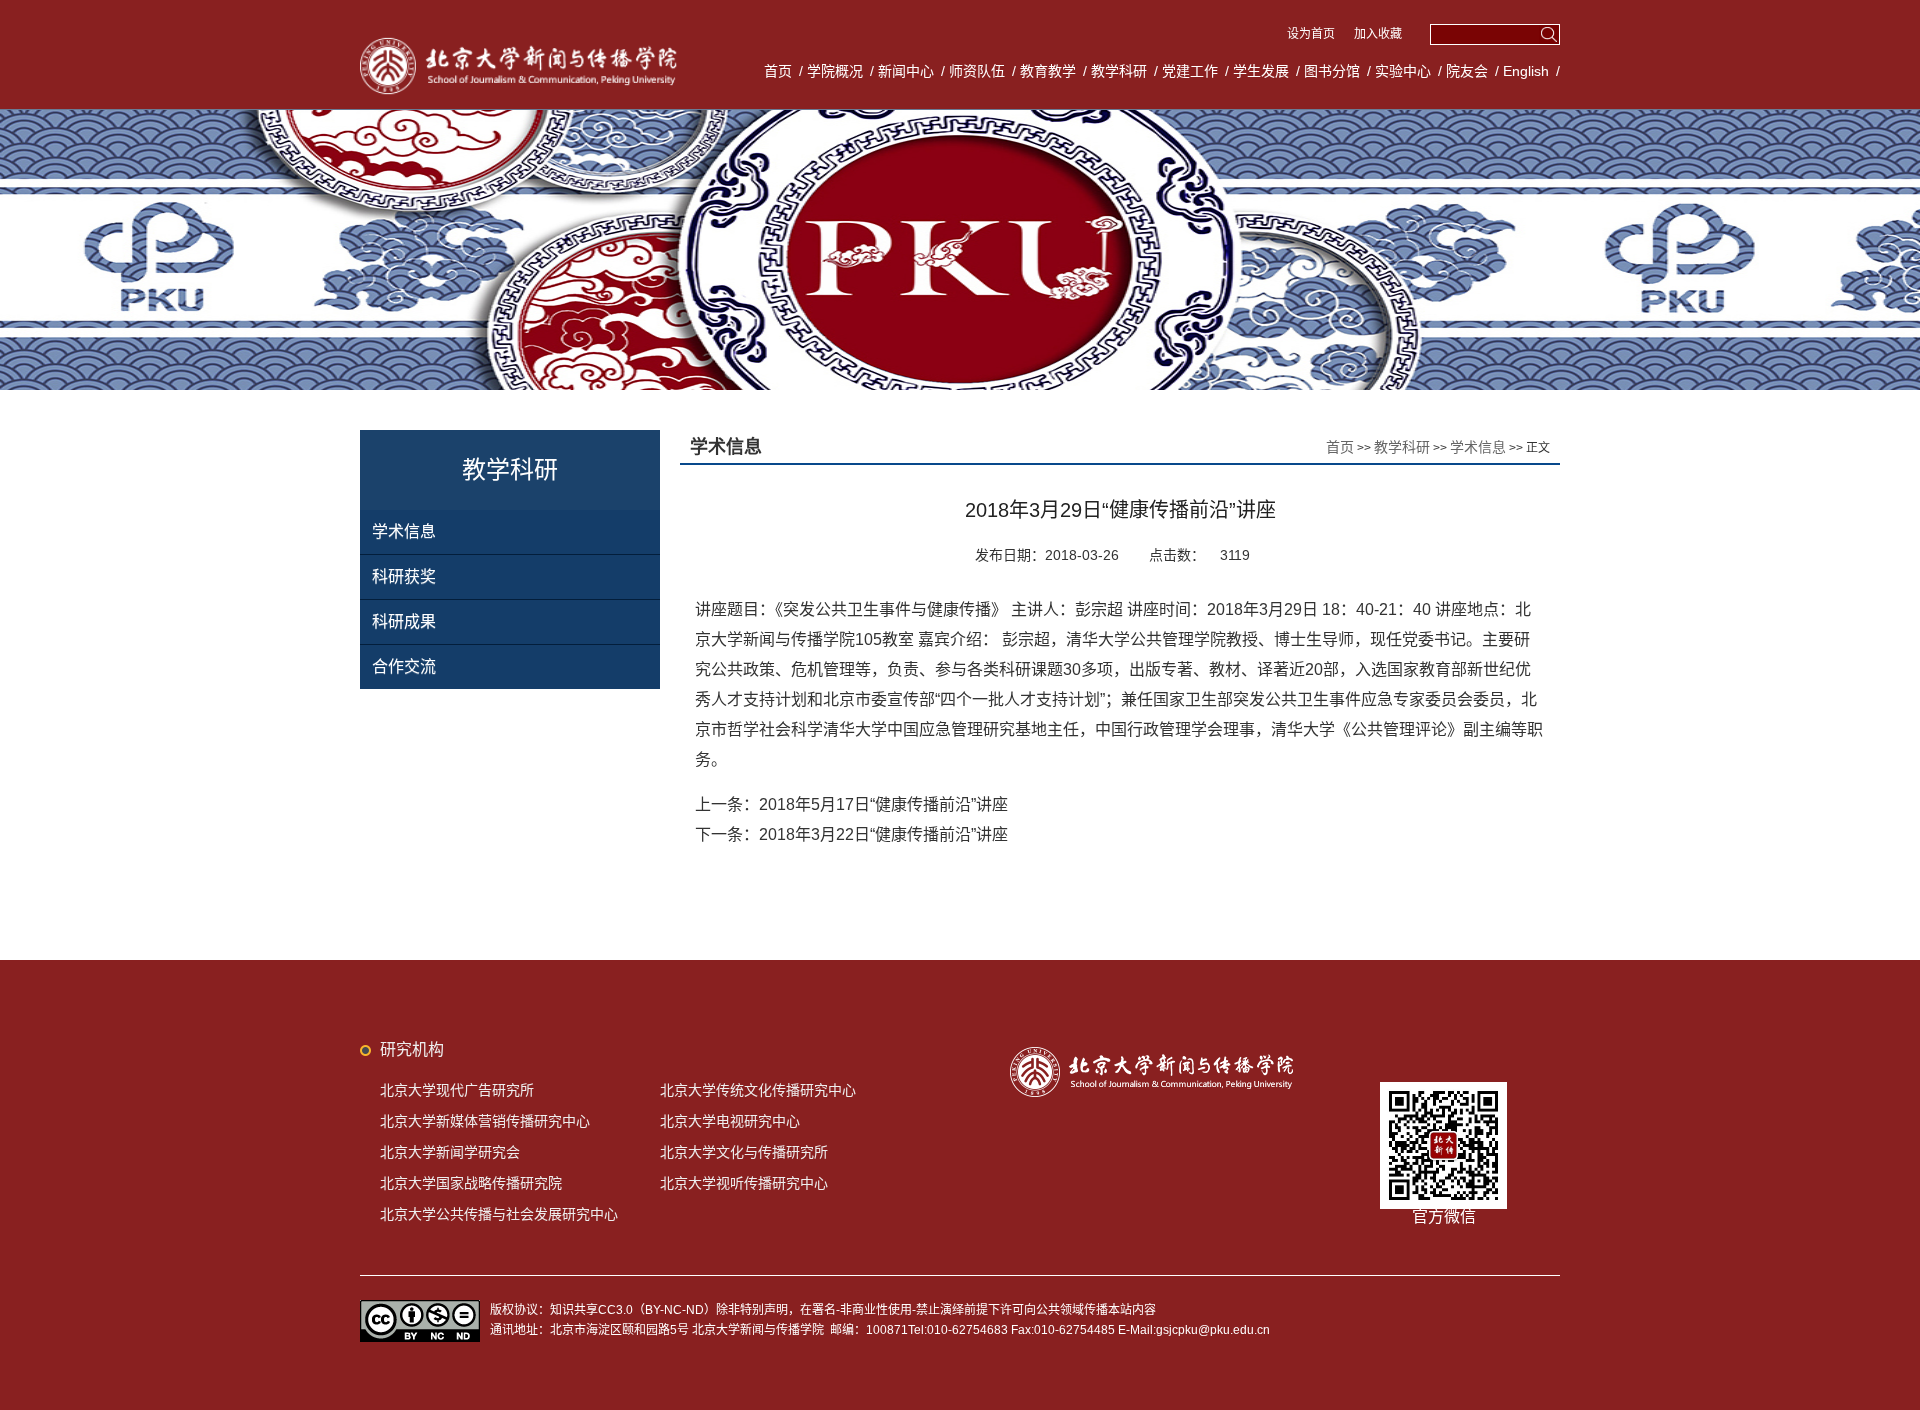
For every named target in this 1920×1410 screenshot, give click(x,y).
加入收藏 (1378, 34)
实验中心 (1403, 71)
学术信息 (404, 531)
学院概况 (835, 71)
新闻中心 (906, 71)
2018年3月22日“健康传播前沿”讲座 (883, 834)
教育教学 (1048, 71)
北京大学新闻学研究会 (450, 1152)
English (1526, 71)
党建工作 (1190, 71)
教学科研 (1119, 71)
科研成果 (404, 621)
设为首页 (1312, 34)
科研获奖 (404, 576)
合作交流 (404, 666)
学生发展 (1261, 71)
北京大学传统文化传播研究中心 (758, 1090)
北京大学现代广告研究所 (457, 1090)
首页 (778, 71)
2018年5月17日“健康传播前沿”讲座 (883, 804)
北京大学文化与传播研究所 (744, 1152)
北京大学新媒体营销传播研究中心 (485, 1121)
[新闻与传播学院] (522, 40)
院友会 (1467, 71)
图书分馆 (1332, 71)
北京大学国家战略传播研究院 (471, 1183)
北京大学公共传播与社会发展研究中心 (499, 1214)
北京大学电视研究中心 (730, 1121)
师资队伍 (977, 71)
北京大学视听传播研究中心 (744, 1183)
